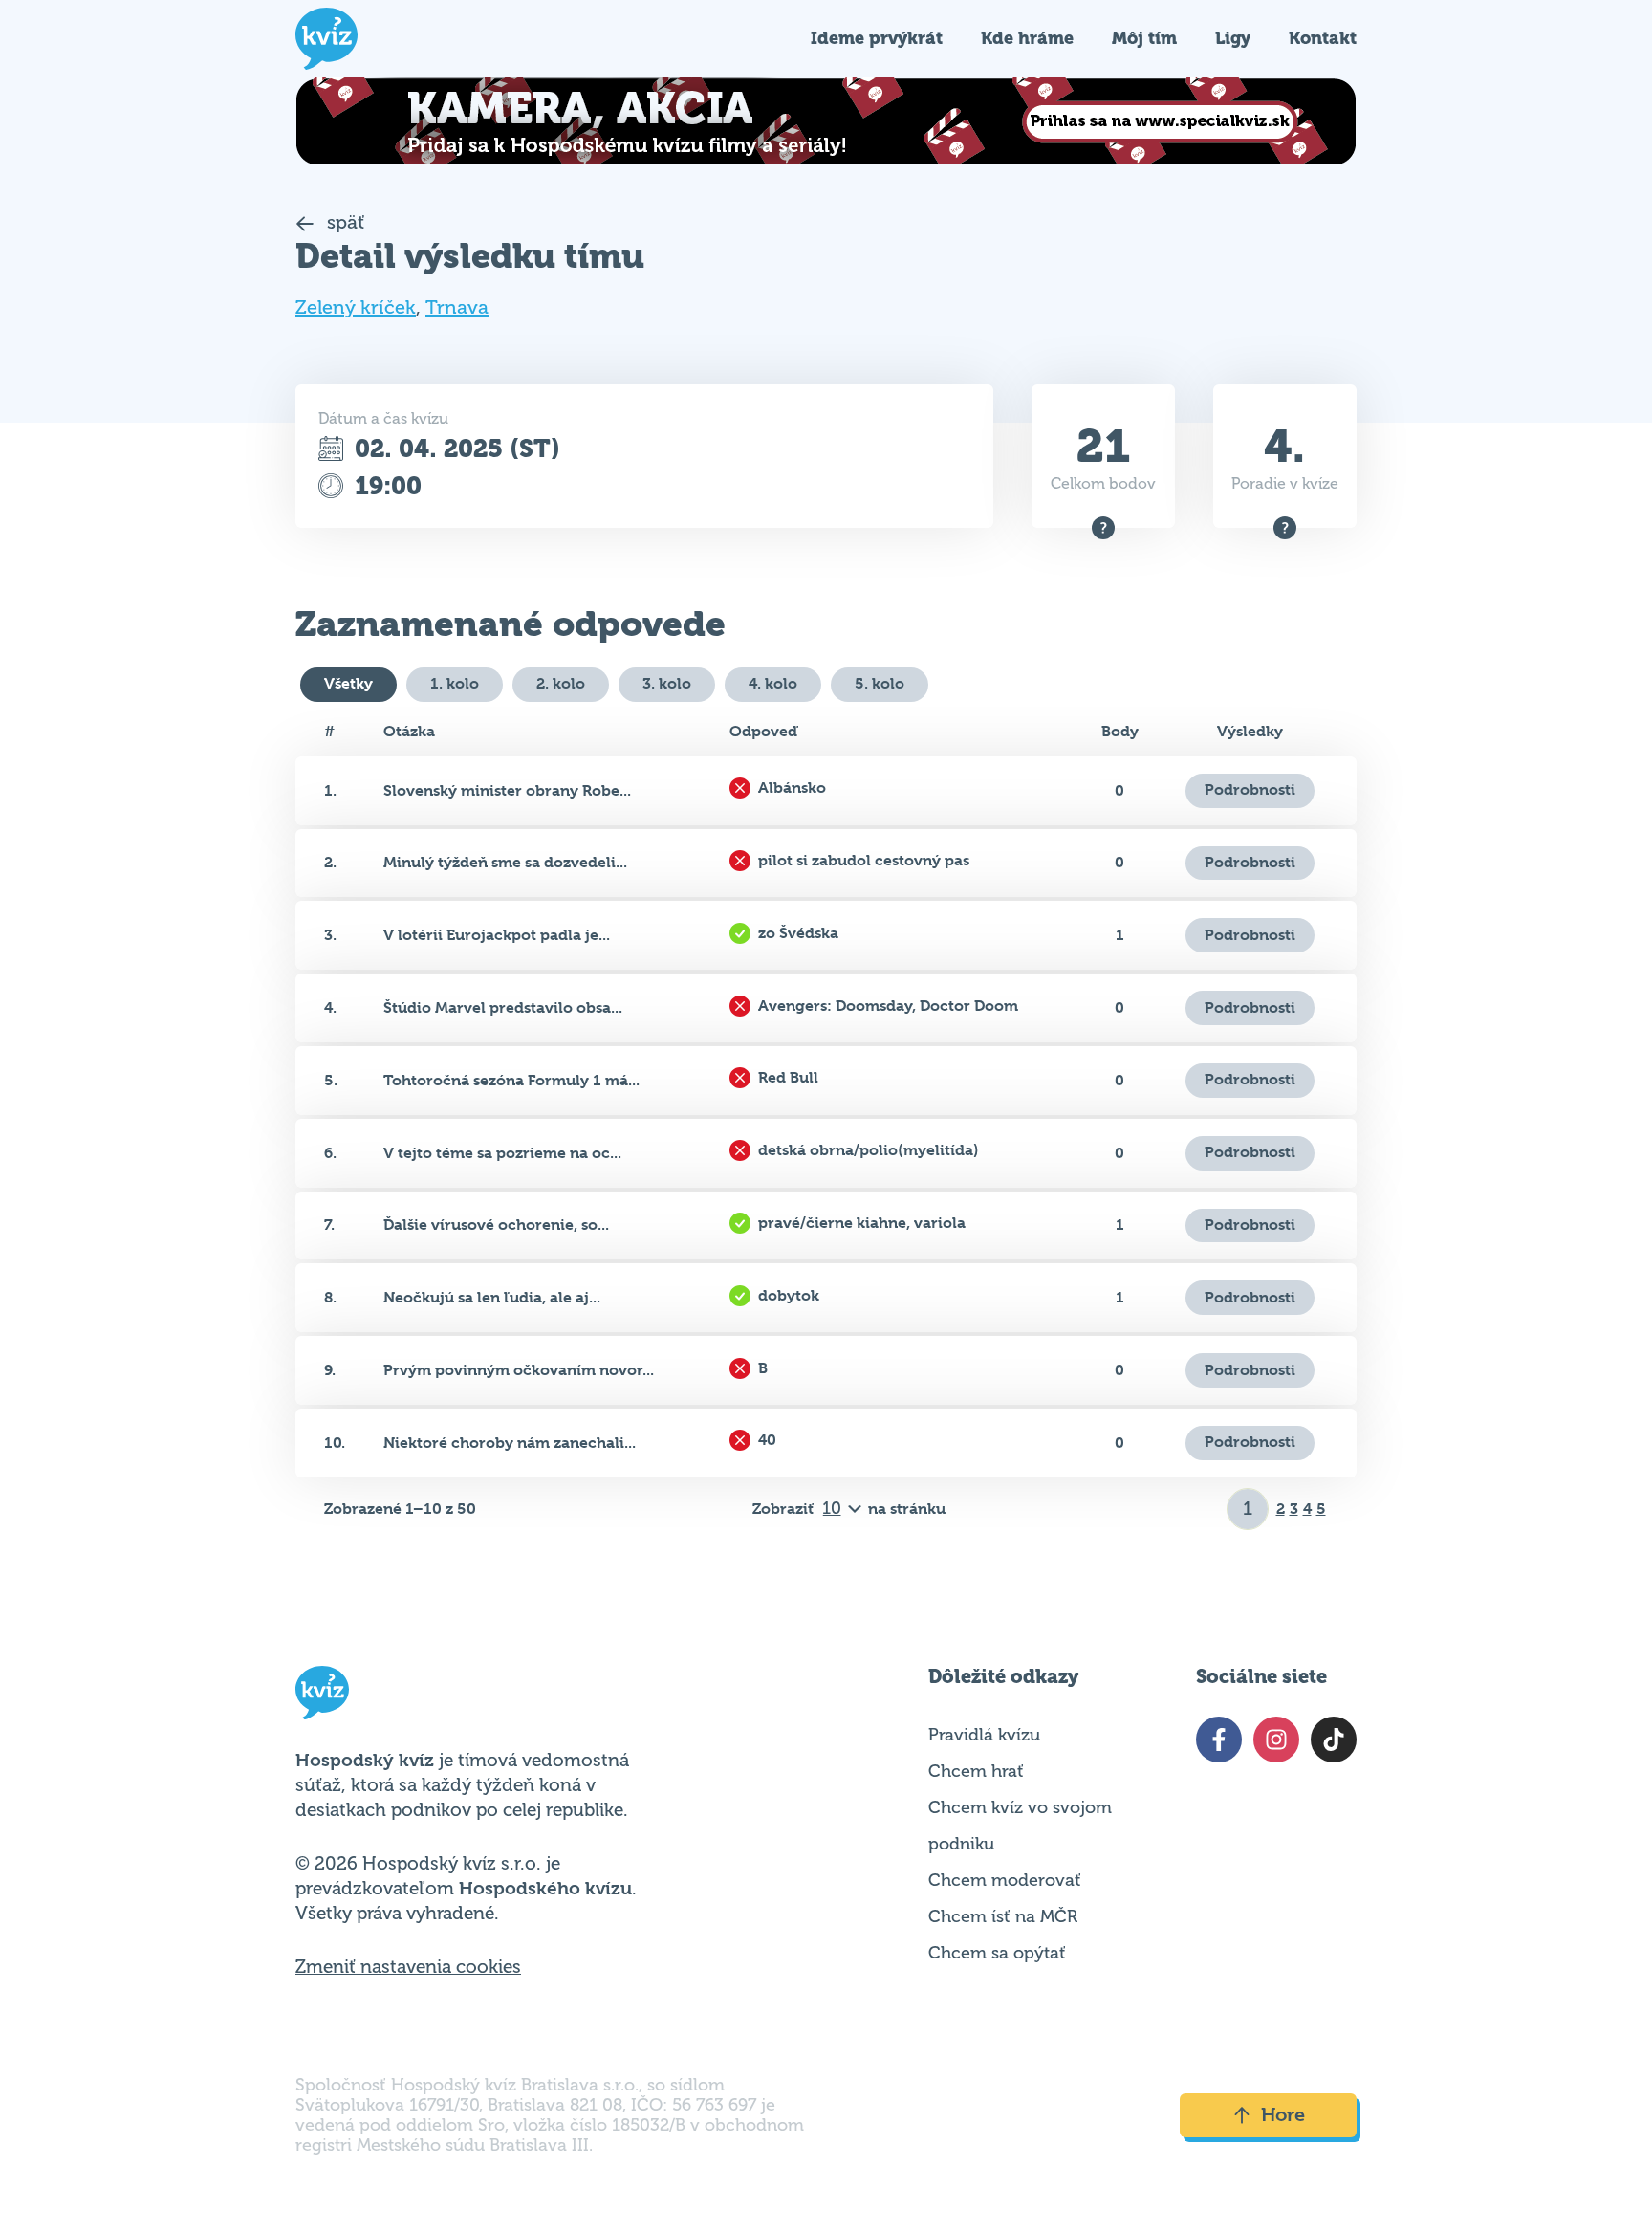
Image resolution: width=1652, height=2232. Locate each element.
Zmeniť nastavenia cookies (408, 1967)
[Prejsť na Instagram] (1276, 1740)
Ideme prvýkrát (877, 38)
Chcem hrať (976, 1771)
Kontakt (1323, 38)
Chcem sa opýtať (997, 1953)
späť (344, 222)
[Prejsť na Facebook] (1219, 1740)
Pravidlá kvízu (984, 1735)
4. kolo (773, 683)
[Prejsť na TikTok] (1334, 1740)
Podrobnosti (1250, 789)
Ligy (1233, 38)
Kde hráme (1027, 38)
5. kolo (880, 683)
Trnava (457, 307)
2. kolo (561, 683)
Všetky (348, 683)
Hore (1283, 2115)
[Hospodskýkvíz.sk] (326, 39)
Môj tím (1144, 38)
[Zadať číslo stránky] (1248, 1509)
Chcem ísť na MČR (1003, 1916)
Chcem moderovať (1005, 1880)
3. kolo (667, 683)
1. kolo (455, 683)
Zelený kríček (356, 307)
